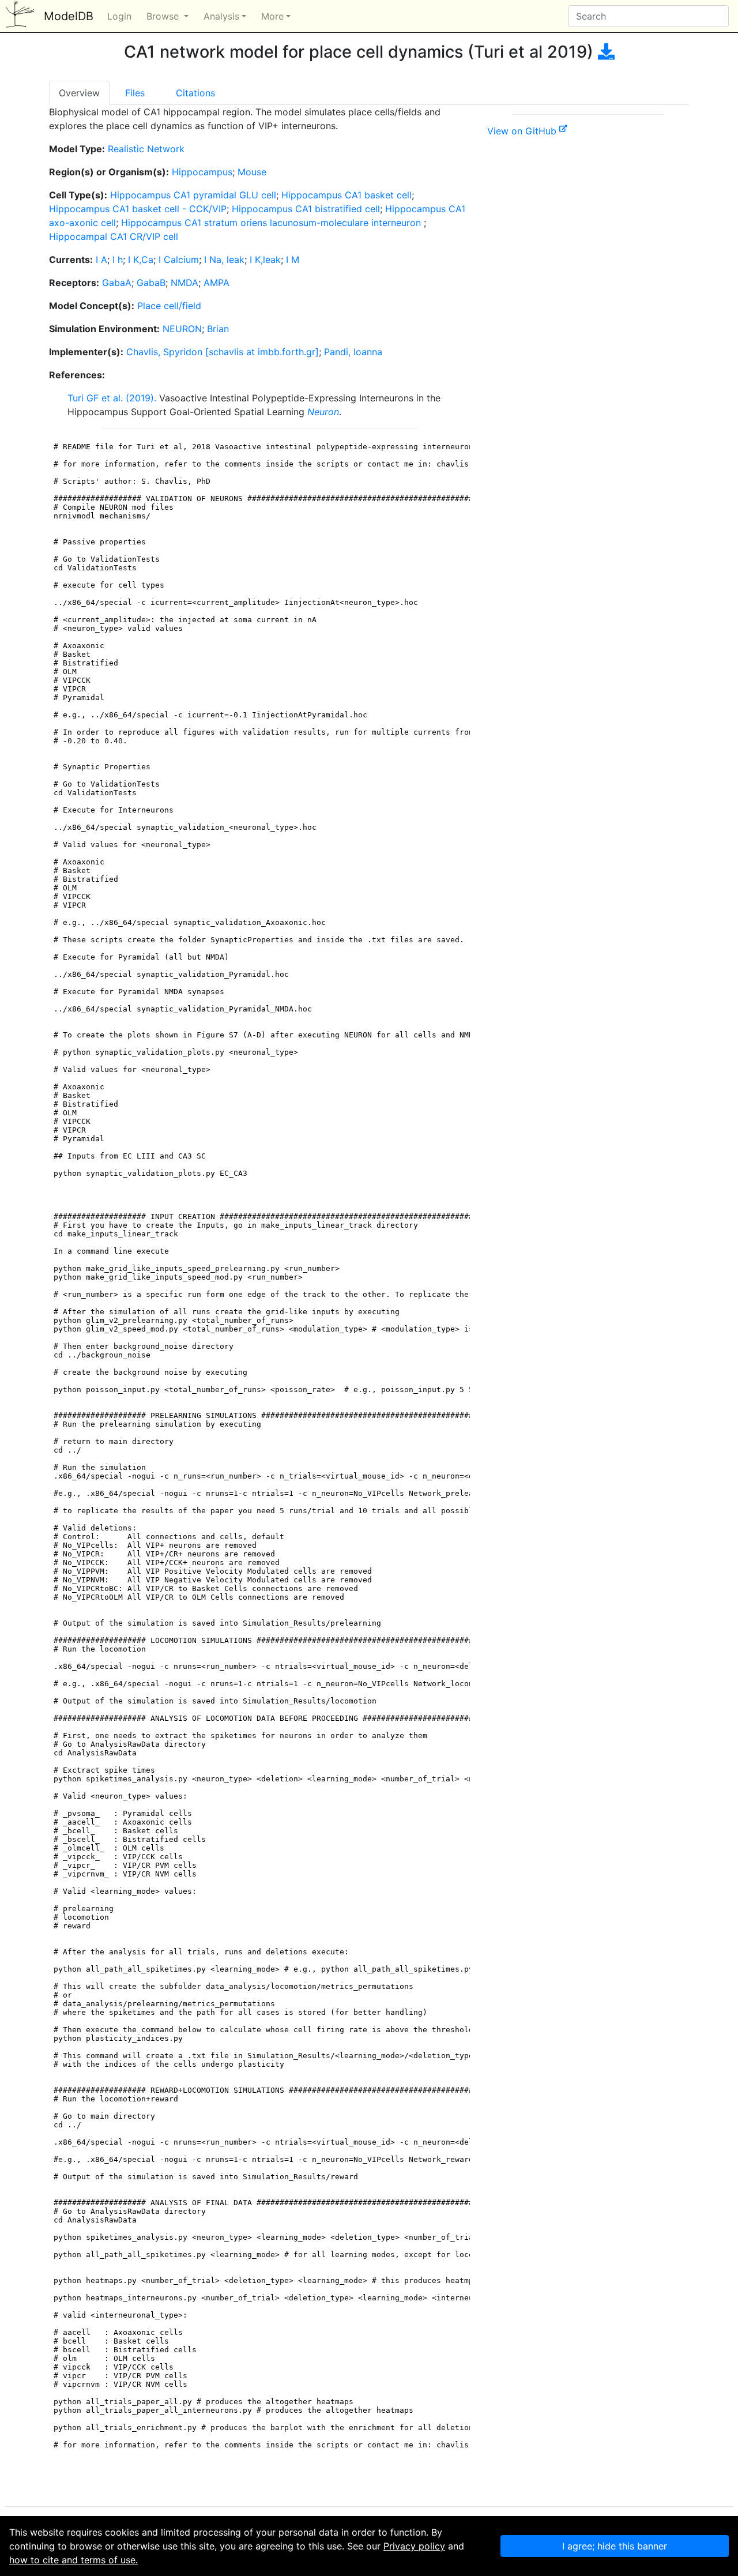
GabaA (117, 283)
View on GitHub (523, 131)
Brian (218, 329)
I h (118, 260)
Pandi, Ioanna (353, 352)
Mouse (252, 172)
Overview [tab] (79, 93)
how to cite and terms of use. (74, 2560)
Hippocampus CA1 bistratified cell (306, 209)
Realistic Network (146, 149)
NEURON (182, 329)
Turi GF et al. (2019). (112, 398)
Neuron (323, 412)
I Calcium (179, 260)
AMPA (216, 283)
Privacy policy (414, 2546)
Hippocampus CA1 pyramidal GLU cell (193, 195)
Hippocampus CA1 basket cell (347, 195)
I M (293, 260)
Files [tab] (135, 93)
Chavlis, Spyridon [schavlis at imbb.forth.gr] (223, 352)
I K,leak (265, 260)
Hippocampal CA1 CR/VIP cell (114, 236)
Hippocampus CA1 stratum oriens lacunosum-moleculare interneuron (272, 223)
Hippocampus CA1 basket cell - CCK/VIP (138, 209)
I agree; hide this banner (615, 2546)
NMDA (184, 283)
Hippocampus (202, 172)
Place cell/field (169, 306)
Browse (164, 16)
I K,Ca (141, 260)
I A (101, 260)
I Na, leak (224, 260)
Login (119, 16)
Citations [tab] (195, 93)
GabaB (151, 283)
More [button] (272, 16)
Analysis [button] (221, 16)
